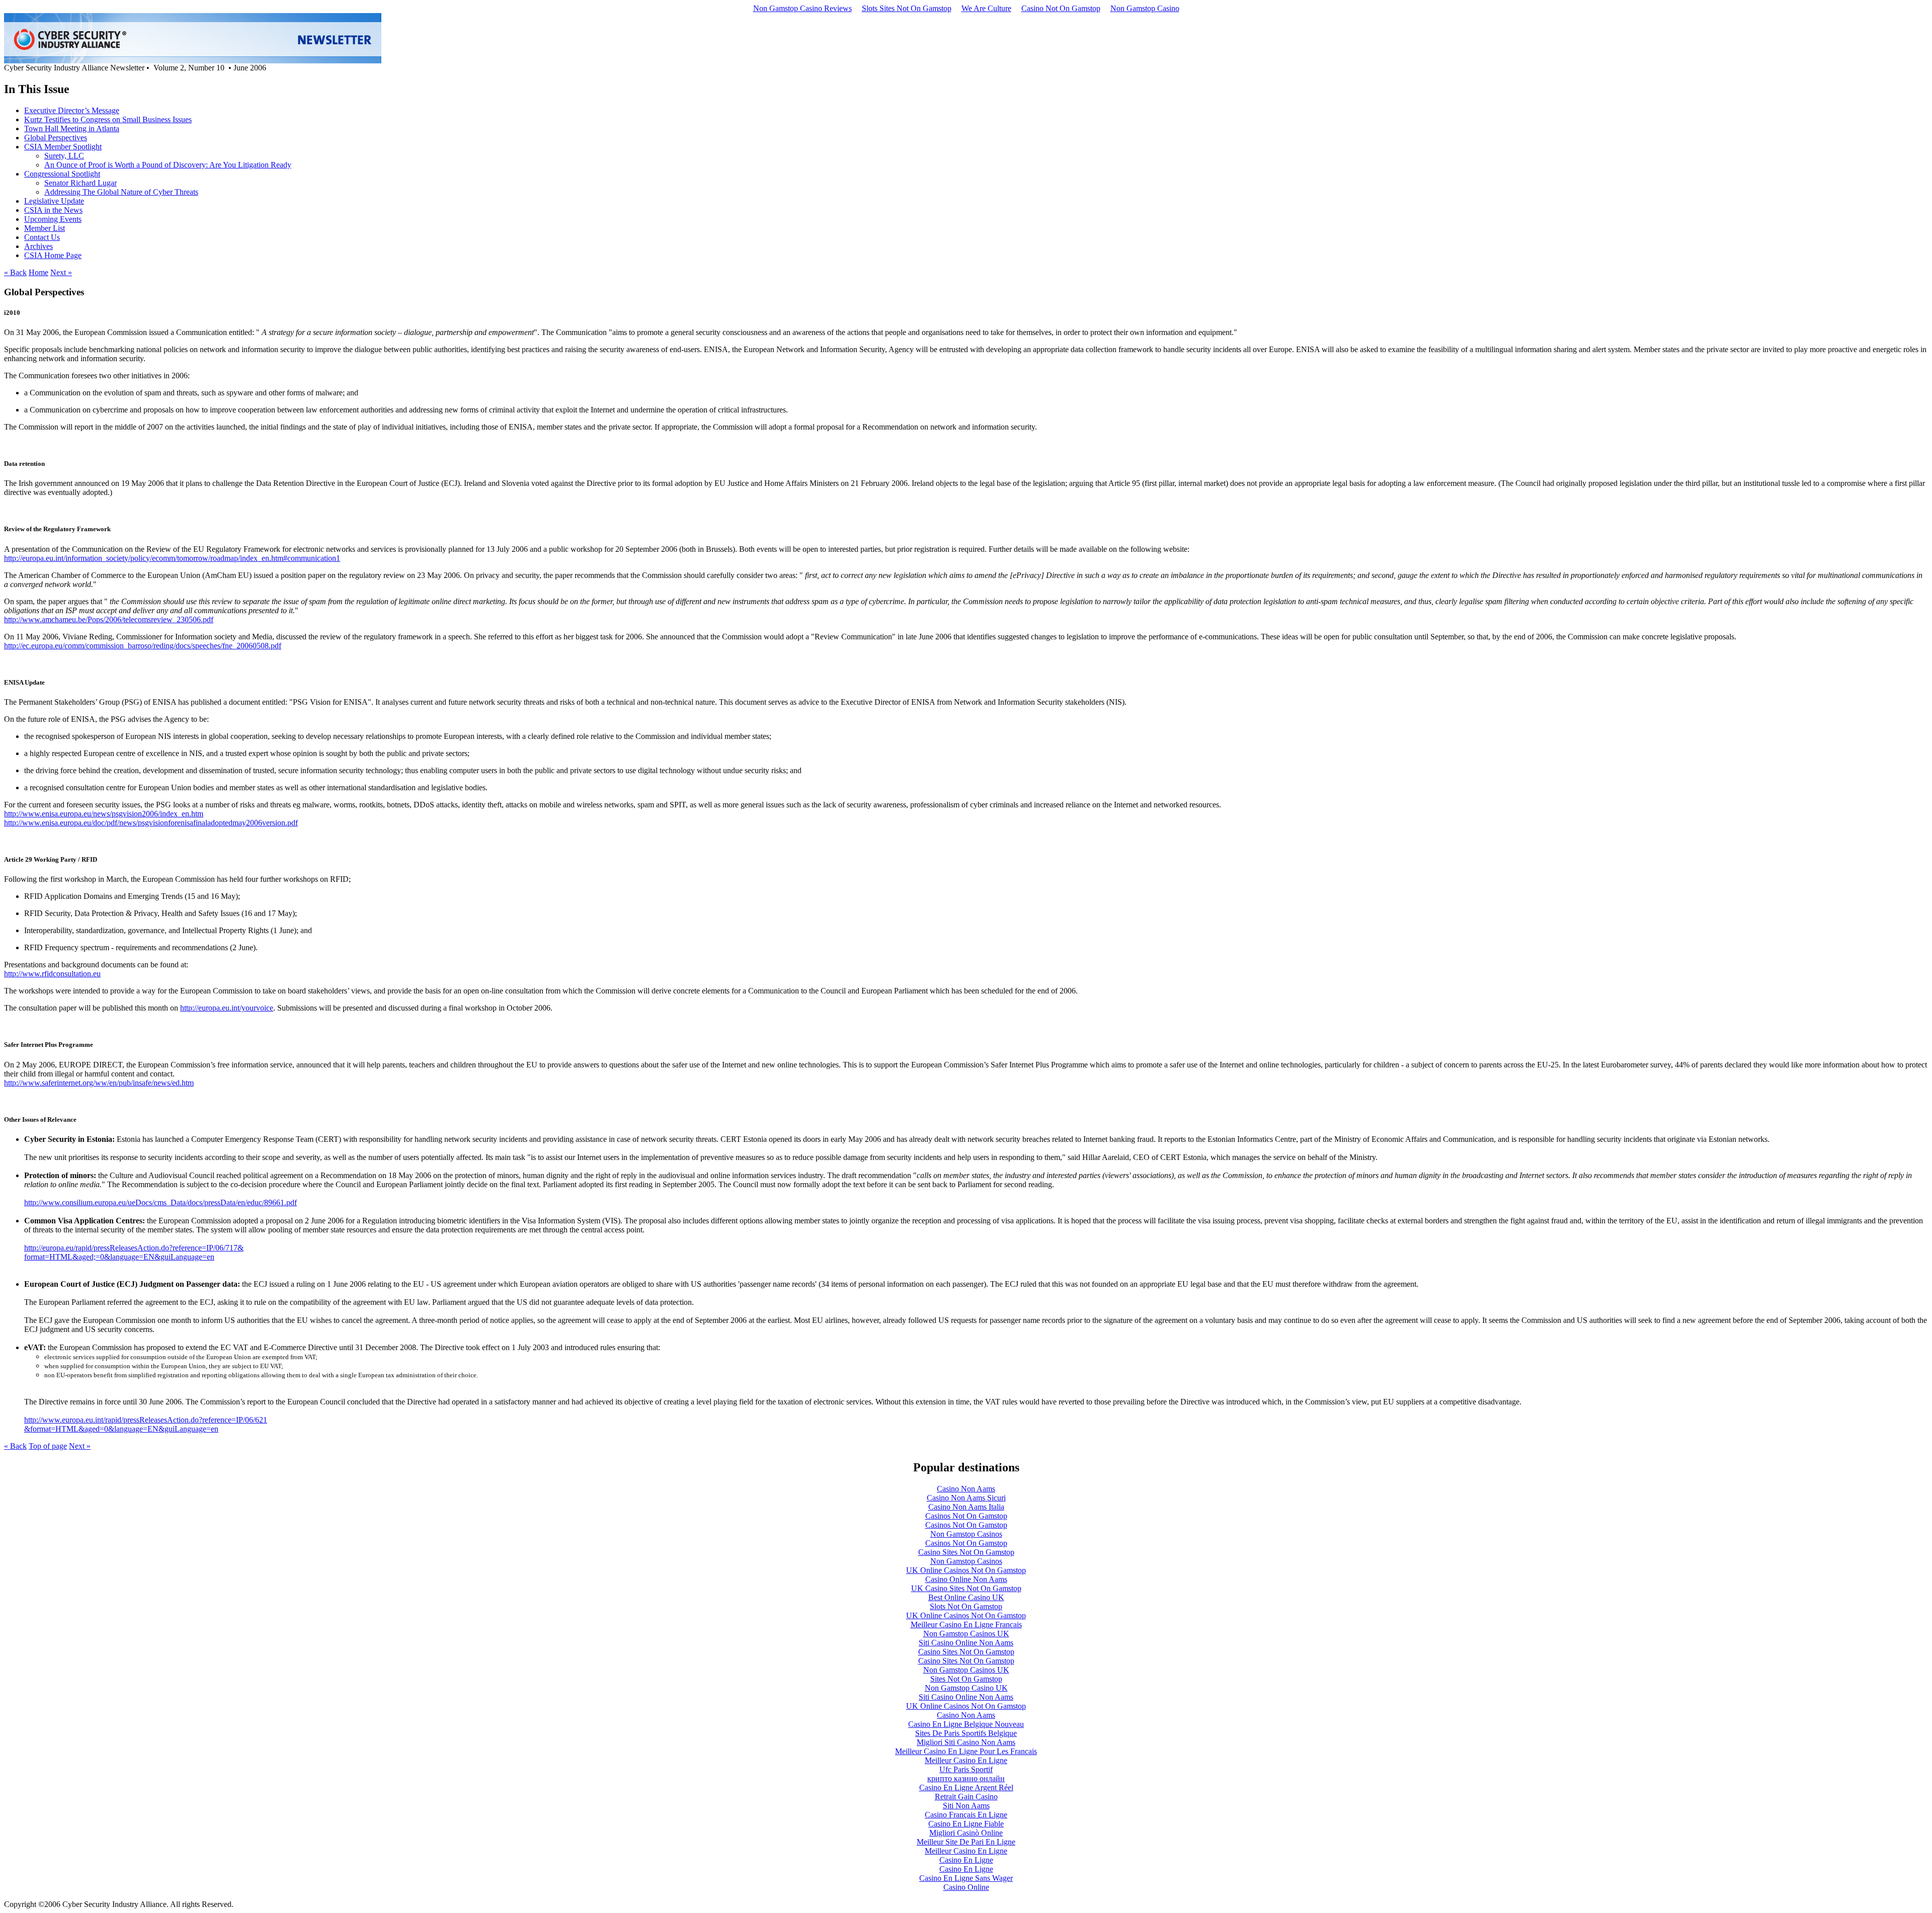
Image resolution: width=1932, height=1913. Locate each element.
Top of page (48, 1446)
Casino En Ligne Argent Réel (966, 1787)
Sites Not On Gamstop (966, 1679)
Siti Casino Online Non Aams (966, 1643)
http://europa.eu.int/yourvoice (227, 1008)
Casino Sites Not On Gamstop (966, 1552)
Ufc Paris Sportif (966, 1769)
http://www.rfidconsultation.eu (52, 974)
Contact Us (42, 237)
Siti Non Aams (966, 1806)
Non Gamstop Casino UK (966, 1688)
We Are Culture (986, 8)
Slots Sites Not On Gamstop (907, 8)
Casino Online (966, 1887)
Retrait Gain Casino (966, 1797)
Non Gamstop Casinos (966, 1534)
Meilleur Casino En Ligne (966, 1760)
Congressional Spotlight (62, 174)
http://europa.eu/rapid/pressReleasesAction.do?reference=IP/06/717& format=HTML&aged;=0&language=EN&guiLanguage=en (134, 1252)
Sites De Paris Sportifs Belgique (966, 1733)
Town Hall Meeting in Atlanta (72, 129)
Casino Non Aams (966, 1489)
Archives (38, 246)
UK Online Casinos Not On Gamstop (966, 1570)
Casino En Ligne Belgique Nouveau (966, 1724)
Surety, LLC (64, 156)
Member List (45, 228)
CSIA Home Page (53, 255)
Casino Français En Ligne (966, 1815)
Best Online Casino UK (966, 1597)
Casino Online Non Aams (966, 1579)
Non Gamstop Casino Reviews (802, 8)
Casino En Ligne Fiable (966, 1824)
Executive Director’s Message (72, 110)
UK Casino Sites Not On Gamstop (966, 1588)
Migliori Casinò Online (966, 1833)
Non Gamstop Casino (1145, 8)
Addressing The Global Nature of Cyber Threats (121, 192)
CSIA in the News (53, 210)
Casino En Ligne (966, 1860)
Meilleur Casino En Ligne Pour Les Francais (966, 1751)
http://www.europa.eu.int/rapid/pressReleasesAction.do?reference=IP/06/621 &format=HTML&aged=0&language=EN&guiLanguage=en (146, 1424)
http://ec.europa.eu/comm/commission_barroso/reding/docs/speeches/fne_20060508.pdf (143, 646)
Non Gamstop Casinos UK (966, 1634)
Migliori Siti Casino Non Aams (966, 1742)
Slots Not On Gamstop (966, 1606)
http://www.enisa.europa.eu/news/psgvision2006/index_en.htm (104, 814)
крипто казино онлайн (966, 1778)
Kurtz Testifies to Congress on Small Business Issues (108, 119)
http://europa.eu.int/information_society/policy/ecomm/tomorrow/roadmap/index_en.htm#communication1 (172, 558)
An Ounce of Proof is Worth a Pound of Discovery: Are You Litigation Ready (168, 165)
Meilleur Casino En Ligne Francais (966, 1625)
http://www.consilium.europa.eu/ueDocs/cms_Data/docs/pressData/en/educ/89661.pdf (160, 1202)
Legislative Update (54, 201)
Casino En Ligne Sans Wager (966, 1878)
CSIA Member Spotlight (63, 147)
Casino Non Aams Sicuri (966, 1498)
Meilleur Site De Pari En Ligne (966, 1842)
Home (38, 272)
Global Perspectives (56, 138)
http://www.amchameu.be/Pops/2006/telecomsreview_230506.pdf (109, 619)
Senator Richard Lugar (80, 183)
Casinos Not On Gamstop (966, 1516)
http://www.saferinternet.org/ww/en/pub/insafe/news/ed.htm (99, 1083)
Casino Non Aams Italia (966, 1507)
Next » (61, 272)
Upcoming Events (53, 219)
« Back (15, 272)
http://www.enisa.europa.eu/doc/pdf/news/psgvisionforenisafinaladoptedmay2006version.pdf (151, 823)
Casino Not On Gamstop (1061, 8)
